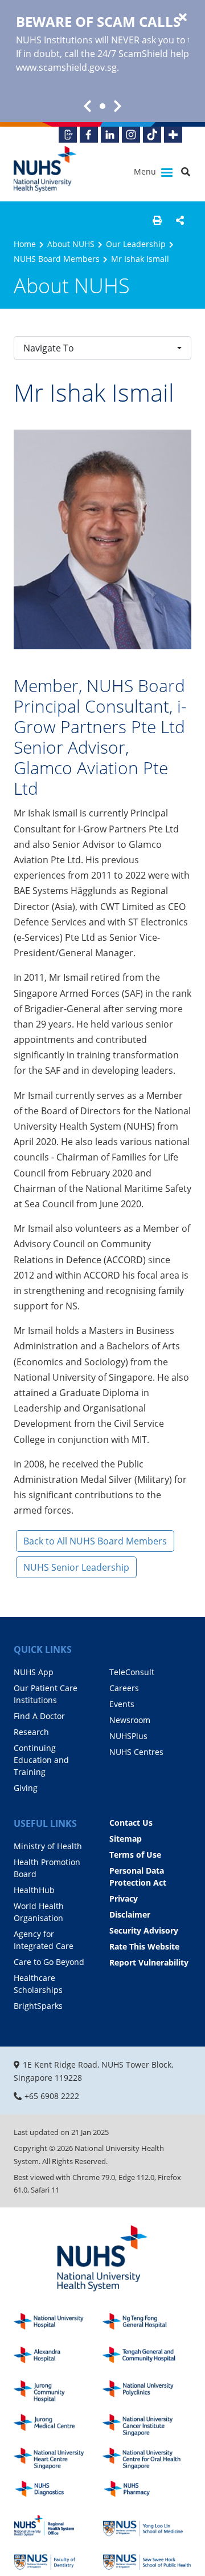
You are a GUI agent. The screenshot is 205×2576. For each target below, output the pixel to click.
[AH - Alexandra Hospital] (58, 2358)
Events (122, 1704)
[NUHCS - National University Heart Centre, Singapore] (58, 2459)
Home (25, 244)
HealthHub (34, 1890)
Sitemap (126, 1839)
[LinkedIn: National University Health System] (110, 135)
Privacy (124, 1898)
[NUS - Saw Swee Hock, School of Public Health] (147, 2559)
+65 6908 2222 (52, 2096)
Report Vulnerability (149, 1962)
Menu (146, 171)
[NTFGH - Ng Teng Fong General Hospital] (147, 2324)
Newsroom (130, 1720)
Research (31, 1732)
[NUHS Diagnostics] (58, 2492)
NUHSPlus (128, 1736)
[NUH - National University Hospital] (58, 2324)
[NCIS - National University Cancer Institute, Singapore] (147, 2425)
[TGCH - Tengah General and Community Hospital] (147, 2358)
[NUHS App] (68, 135)
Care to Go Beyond (49, 1962)
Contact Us (131, 1823)
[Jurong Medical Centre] (58, 2425)
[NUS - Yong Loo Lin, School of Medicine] (147, 2526)
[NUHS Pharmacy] (147, 2492)
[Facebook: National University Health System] (89, 135)
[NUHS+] (173, 135)
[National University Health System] (45, 169)
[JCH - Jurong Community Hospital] (58, 2391)
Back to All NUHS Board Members (95, 1541)
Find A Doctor (39, 1716)
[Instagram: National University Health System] (131, 135)
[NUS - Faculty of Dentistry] (58, 2559)
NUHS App (34, 1672)
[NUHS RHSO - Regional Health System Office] (58, 2526)
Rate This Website (144, 1946)
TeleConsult (132, 1672)
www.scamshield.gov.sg (66, 67)
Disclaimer (130, 1914)
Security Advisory (144, 1930)
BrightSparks (38, 2006)
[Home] (102, 2259)
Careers (124, 1688)
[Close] (183, 18)
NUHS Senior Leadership (76, 1567)
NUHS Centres (136, 1752)
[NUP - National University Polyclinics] (147, 2391)
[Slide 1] (102, 106)
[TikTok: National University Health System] (152, 135)
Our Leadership (136, 244)
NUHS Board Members (57, 259)
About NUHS (71, 244)
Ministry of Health (48, 1846)
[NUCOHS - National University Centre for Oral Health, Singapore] (147, 2459)
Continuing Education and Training (41, 1760)
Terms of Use (135, 1855)
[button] (157, 220)
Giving (26, 1788)
